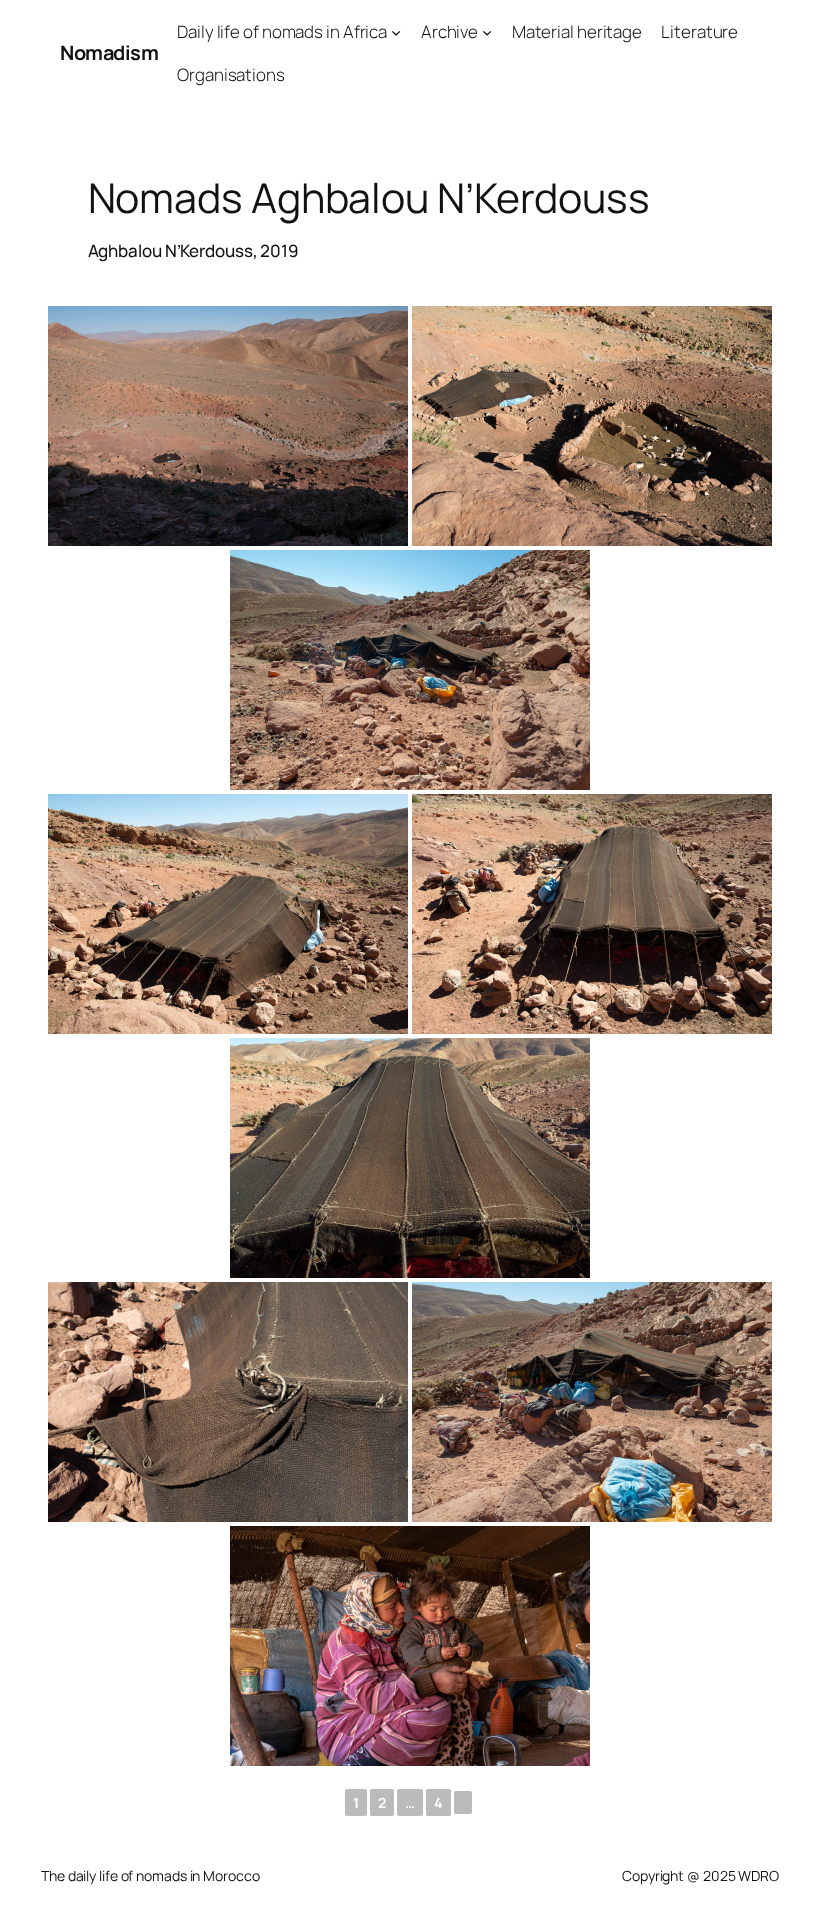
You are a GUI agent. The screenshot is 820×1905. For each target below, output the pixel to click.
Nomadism (109, 52)
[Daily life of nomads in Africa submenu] (396, 32)
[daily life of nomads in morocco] (410, 1646)
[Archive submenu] (487, 32)
